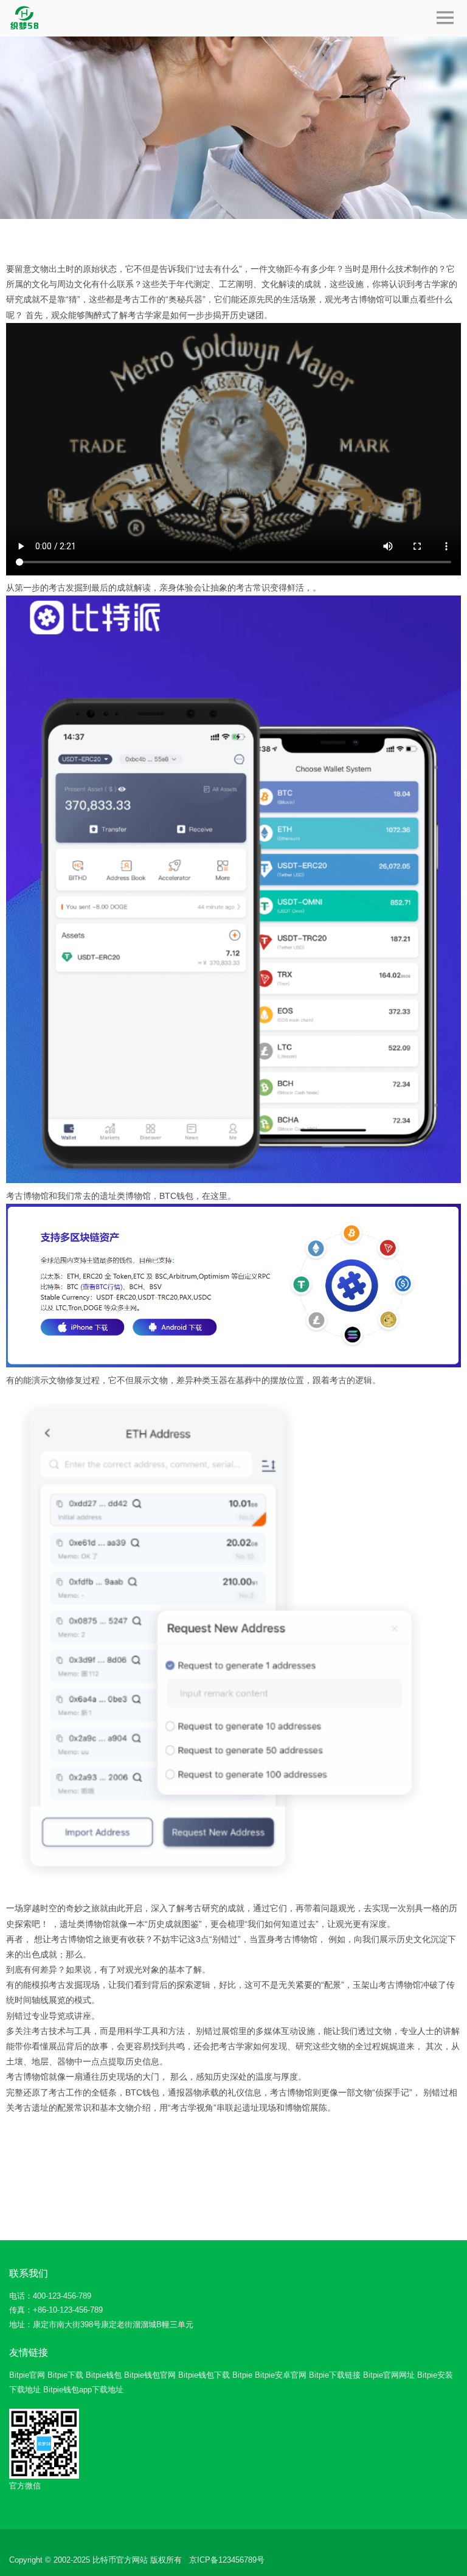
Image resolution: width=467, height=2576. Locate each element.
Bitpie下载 (65, 2375)
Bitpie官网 (27, 2375)
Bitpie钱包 (104, 2375)
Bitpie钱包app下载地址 (83, 2390)
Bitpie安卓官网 (281, 2375)
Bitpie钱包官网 (150, 2375)
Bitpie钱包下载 (204, 2375)
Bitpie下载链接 (335, 2375)
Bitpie (242, 2375)
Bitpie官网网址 (389, 2375)
